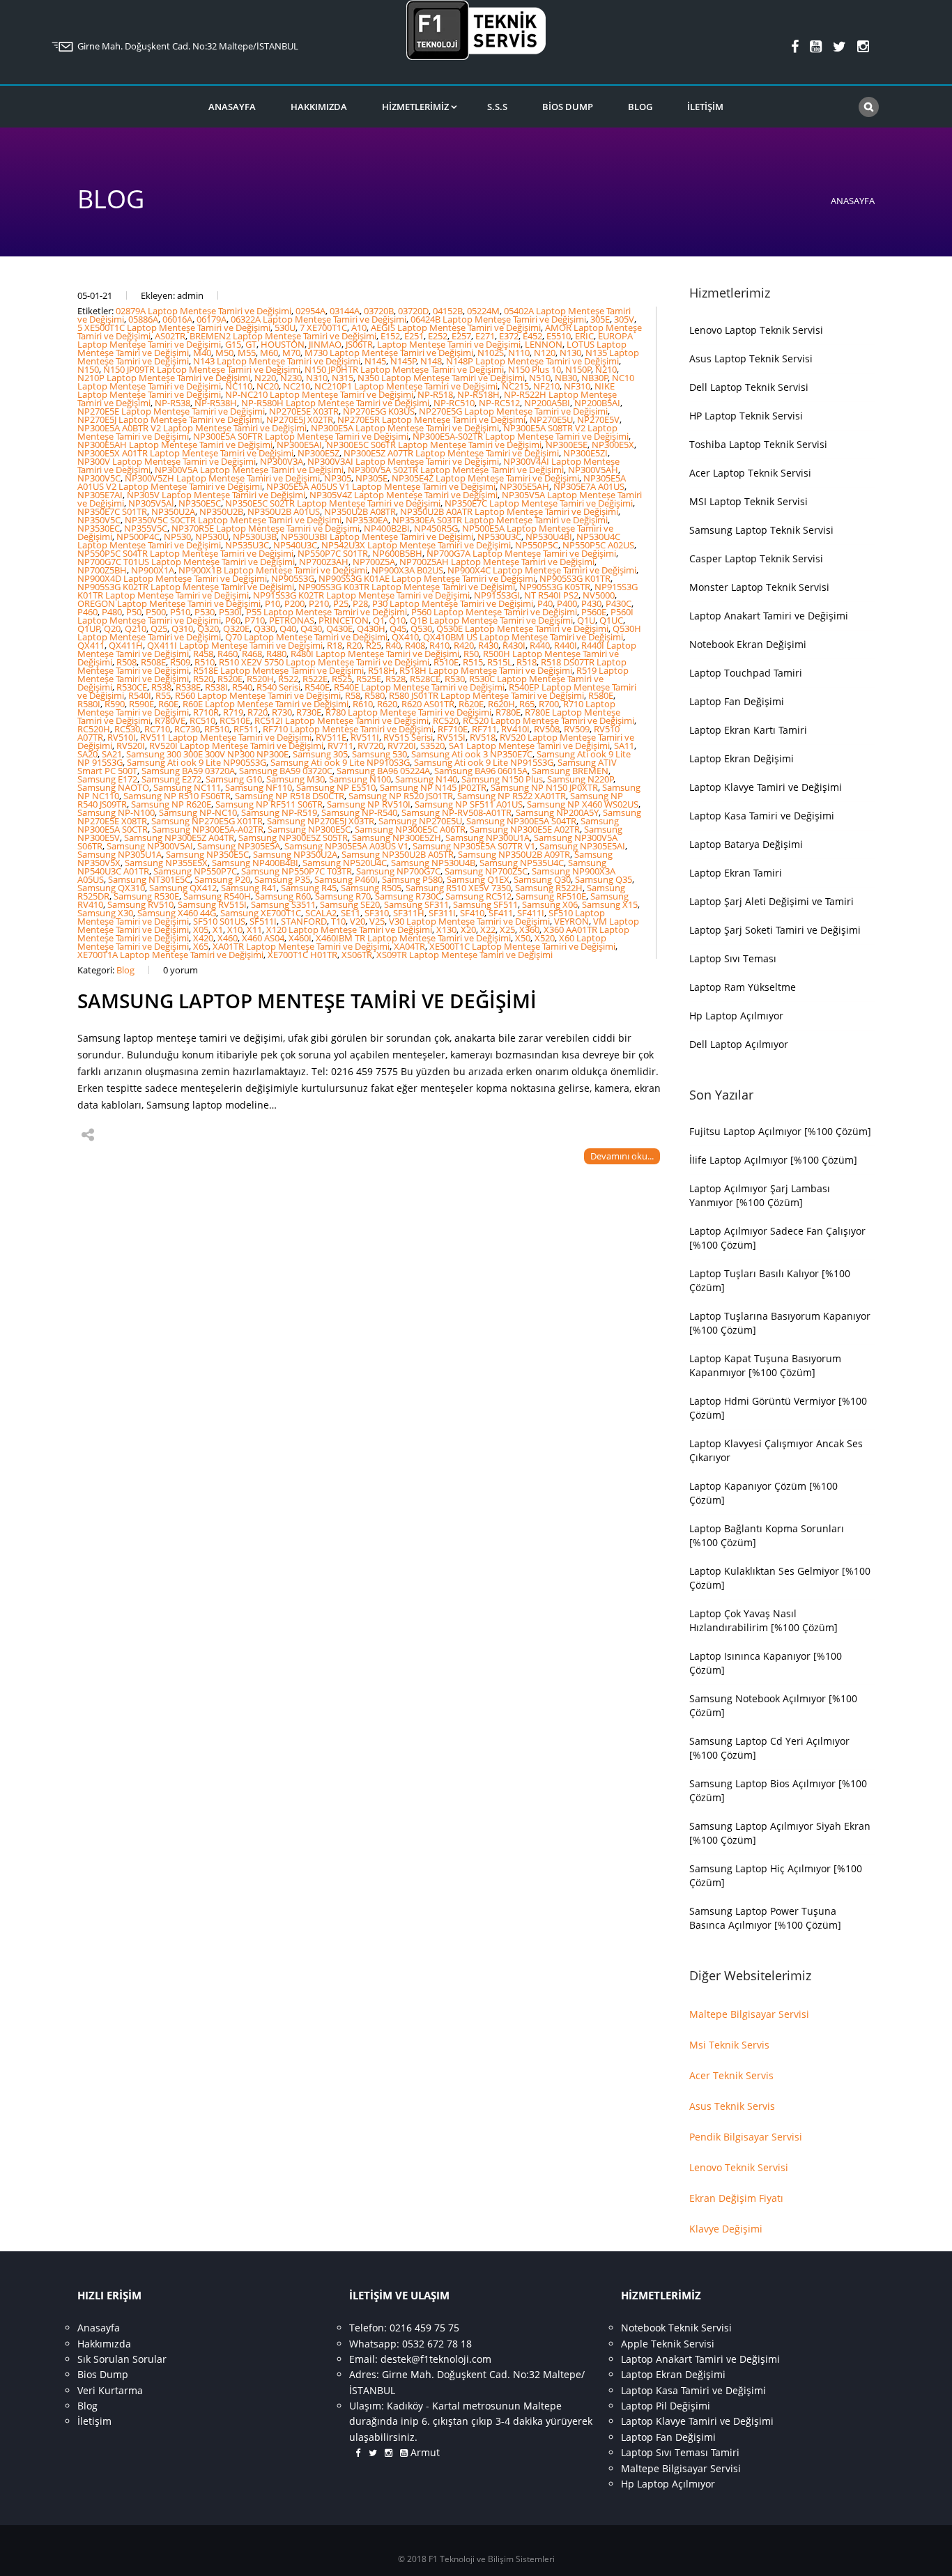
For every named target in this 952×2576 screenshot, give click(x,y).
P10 (272, 603)
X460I (300, 938)
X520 (545, 938)
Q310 (182, 628)
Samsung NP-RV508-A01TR (456, 812)
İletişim (705, 107)
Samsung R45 (309, 888)
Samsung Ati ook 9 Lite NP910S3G (340, 762)
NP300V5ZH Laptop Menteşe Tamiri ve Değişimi (222, 478)
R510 (205, 662)
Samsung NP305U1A (120, 854)
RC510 (202, 720)
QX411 (91, 645)
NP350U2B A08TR (360, 511)
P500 (156, 612)
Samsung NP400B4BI (255, 863)
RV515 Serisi (408, 737)
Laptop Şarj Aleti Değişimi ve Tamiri (771, 901)
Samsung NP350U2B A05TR (398, 854)
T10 (338, 921)
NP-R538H (216, 403)
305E (600, 319)
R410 (439, 645)
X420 (203, 938)
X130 (446, 930)
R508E (153, 662)
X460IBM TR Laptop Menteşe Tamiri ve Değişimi (413, 938)
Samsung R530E (146, 896)
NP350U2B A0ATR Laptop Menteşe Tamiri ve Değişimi (509, 511)
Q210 (136, 628)
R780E (508, 712)
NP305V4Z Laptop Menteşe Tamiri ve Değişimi (404, 495)
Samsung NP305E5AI (582, 846)
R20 (354, 645)
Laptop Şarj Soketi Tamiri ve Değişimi (775, 930)
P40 (545, 603)
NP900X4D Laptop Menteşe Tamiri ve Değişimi (172, 578)
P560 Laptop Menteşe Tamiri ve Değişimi (494, 612)
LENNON (544, 344)
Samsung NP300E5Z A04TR (179, 838)
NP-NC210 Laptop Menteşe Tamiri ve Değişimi (319, 394)
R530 (455, 679)
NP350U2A (173, 511)
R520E (230, 679)
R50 (471, 654)
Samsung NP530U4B (433, 863)
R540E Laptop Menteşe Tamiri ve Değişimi (419, 687)
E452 (532, 336)
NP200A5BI (547, 403)
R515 (473, 662)
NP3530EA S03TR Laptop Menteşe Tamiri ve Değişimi (500, 520)
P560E (594, 612)
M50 (224, 353)
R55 (163, 695)
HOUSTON (283, 344)
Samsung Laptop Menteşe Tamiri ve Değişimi (307, 1001)
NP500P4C (138, 537)
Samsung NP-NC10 (198, 812)
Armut (418, 2452)
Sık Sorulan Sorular (122, 2359)
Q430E (339, 628)
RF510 (217, 729)
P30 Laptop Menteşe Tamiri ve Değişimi (453, 603)
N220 (265, 378)
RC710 (157, 729)
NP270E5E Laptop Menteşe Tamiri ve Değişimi (171, 411)
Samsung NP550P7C (195, 871)
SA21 (112, 754)
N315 (343, 378)
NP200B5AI (597, 403)
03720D (413, 311)
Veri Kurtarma (110, 2390)
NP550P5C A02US (598, 545)
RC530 (127, 729)
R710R (206, 712)
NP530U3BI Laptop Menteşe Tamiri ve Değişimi (377, 537)
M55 (247, 353)
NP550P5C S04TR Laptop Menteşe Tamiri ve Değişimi (185, 553)
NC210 (297, 386)
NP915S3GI (497, 595)
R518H (382, 670)
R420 (464, 645)
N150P (578, 369)
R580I (89, 704)
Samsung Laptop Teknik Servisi (761, 530)
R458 (203, 654)
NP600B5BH (397, 553)
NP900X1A (153, 570)
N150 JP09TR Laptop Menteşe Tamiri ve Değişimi (202, 369)
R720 (258, 712)
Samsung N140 (426, 779)
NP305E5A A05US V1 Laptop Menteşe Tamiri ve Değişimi (381, 486)
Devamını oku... (622, 1156)
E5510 (559, 336)
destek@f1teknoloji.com (436, 2359)
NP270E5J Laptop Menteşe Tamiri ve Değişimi (170, 419)
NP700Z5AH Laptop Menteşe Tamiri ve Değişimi (497, 562)
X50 (523, 938)
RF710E (453, 729)
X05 (201, 930)
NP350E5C (200, 503)
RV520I (131, 746)
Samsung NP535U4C (522, 863)
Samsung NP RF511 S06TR (269, 804)
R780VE (170, 720)
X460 (228, 938)
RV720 (370, 746)
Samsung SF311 (416, 904)
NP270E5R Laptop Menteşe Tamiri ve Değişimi (431, 419)
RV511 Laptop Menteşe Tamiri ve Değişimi (226, 737)
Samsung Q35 (604, 879)
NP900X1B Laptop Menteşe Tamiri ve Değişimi (273, 570)
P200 (294, 603)
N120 (545, 353)
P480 (112, 612)
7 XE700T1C (323, 327)
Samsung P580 (412, 879)
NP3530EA (367, 520)
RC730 (187, 729)
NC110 (239, 386)
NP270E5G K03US (379, 411)
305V (624, 319)
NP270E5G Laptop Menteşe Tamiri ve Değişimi (513, 411)
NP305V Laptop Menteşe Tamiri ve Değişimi (216, 495)
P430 (591, 603)
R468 (252, 654)
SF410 (472, 913)
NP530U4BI (549, 537)
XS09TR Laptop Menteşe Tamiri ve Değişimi (465, 955)
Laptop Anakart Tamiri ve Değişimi (769, 616)
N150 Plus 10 (535, 369)
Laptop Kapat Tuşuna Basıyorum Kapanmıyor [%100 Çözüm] (765, 1365)
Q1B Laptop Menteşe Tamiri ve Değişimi (491, 620)
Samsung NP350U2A (295, 854)
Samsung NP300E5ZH (397, 838)
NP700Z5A (374, 562)
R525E (369, 679)
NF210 (546, 386)
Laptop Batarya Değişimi (746, 844)
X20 (468, 930)
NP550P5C (537, 545)
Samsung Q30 (542, 879)
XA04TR (409, 946)
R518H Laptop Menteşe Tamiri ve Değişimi (486, 670)
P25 (341, 603)
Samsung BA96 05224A (383, 771)
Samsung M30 (295, 779)
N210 (606, 369)
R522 (288, 679)
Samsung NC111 (187, 787)
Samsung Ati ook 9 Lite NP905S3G (197, 762)
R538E (188, 687)
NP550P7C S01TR (333, 553)
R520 (203, 679)
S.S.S (497, 107)
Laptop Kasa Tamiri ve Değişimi (762, 816)
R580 (375, 695)
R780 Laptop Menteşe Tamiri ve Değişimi (408, 712)
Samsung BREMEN (570, 771)
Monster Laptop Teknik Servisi (759, 587)
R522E (315, 679)
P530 (205, 612)
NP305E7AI (100, 495)
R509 (180, 662)
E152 (390, 336)
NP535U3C (247, 545)
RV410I (515, 729)
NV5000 (599, 595)
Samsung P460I (346, 879)
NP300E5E (567, 445)
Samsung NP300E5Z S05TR (293, 838)
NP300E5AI (299, 445)
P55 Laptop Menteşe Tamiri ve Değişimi (327, 612)
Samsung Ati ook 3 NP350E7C (472, 754)
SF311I (442, 913)
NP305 (338, 478)
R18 (335, 645)
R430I (514, 645)
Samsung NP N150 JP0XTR (544, 787)
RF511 (246, 729)
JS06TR (359, 344)
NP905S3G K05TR (555, 587)
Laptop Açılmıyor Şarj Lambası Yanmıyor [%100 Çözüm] (760, 1195)
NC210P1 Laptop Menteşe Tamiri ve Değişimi (406, 386)
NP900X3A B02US (407, 570)
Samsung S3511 (283, 904)
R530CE (132, 687)
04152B (448, 311)
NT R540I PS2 (551, 595)
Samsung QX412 (183, 888)
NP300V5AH (593, 470)
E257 (461, 336)
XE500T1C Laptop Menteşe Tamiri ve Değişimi (522, 946)
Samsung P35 (282, 879)
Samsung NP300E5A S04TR (521, 821)
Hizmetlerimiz (415, 107)
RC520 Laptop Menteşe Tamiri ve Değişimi (548, 720)
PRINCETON (344, 620)
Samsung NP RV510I (369, 804)
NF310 (577, 386)
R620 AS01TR (428, 704)
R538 (161, 687)
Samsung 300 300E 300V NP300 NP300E (207, 754)
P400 (567, 603)
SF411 (501, 913)
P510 (180, 612)
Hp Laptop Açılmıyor (736, 1016)
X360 (529, 930)
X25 (507, 930)
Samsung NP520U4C (345, 863)
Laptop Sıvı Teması (733, 958)
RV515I (451, 737)
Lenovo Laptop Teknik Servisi (756, 330)
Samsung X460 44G (177, 913)
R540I (140, 695)
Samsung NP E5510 (336, 787)
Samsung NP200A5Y (557, 812)
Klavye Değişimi (726, 2229)
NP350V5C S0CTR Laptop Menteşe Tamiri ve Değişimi (233, 520)
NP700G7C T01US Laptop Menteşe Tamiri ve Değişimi (186, 562)
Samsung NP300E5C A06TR (410, 829)
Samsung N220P (581, 779)
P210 (319, 603)
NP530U (212, 537)
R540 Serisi (278, 687)
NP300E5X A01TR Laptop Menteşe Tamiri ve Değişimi (185, 453)
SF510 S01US (219, 921)
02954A (310, 311)
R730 (282, 712)
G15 (233, 344)
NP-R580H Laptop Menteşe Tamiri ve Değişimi (335, 403)
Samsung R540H (217, 896)
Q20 (112, 628)
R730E (309, 712)
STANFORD (304, 921)
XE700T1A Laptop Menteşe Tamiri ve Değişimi (170, 955)
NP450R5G (436, 528)
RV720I (402, 746)
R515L (500, 662)
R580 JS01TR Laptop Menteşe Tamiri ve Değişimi (486, 695)
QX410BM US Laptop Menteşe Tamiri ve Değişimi (523, 637)
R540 (242, 687)
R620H (501, 704)
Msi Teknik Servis (729, 2045)
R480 (276, 654)
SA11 (624, 746)
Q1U (586, 620)
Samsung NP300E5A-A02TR (208, 829)
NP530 (177, 537)
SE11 (351, 913)
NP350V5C (99, 520)
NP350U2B (221, 511)
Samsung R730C (408, 896)
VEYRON (571, 921)
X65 (201, 946)
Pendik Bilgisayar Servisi (746, 2137)
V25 (377, 921)
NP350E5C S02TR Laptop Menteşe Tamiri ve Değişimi (333, 503)
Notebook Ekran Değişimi (748, 644)
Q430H (371, 628)
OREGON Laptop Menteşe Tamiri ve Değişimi (169, 603)
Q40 (288, 628)
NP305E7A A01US (589, 486)
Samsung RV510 (140, 904)
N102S (491, 353)
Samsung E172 (107, 779)
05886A (143, 319)
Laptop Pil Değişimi (666, 2406)
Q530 (421, 628)
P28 (360, 603)
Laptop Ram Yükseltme (743, 987)
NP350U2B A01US (284, 511)
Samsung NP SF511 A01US (469, 804)
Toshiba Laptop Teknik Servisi (758, 444)
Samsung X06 (550, 904)
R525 (342, 679)
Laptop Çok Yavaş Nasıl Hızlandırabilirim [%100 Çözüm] (763, 1620)
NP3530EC (99, 528)
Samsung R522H (549, 888)
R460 (228, 654)
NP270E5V (598, 419)
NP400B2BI (387, 528)
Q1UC (611, 620)
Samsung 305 (320, 754)
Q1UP (89, 628)
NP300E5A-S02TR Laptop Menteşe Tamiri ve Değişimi (521, 436)
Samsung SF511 (485, 904)
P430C (619, 603)
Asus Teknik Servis (732, 2106)
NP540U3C (295, 545)
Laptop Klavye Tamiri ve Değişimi (766, 787)
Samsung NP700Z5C (486, 871)
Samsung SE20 (350, 904)
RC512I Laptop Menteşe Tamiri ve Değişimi (341, 720)
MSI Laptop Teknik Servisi (748, 501)
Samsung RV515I (212, 904)
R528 (396, 679)
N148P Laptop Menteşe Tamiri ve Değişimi (532, 361)
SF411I (531, 913)
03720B (379, 311)
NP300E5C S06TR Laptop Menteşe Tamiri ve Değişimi (434, 445)
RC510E (235, 720)
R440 (540, 645)
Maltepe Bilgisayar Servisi (749, 2014)
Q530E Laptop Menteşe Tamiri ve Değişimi (522, 628)
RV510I (122, 737)
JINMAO (325, 344)
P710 (255, 620)
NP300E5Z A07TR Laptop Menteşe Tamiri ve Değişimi (451, 453)
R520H (260, 679)
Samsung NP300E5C (309, 829)
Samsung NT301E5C (149, 879)
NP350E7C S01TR (112, 511)
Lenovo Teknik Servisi (739, 2167)
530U (285, 327)
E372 (509, 336)
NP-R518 (435, 394)
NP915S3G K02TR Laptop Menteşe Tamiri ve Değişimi (361, 595)
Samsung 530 (379, 754)
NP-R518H (478, 394)
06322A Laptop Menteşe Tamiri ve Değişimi (318, 319)
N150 (88, 369)
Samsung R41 (249, 888)
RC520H (94, 729)
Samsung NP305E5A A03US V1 (346, 846)
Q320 (208, 628)
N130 (570, 353)
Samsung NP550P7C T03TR (297, 871)
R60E (168, 704)
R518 (527, 662)
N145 (375, 361)
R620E (471, 704)
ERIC (584, 336)
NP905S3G (293, 578)
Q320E (236, 628)
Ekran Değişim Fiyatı (736, 2198)
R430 (488, 645)
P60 (233, 620)
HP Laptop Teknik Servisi (746, 416)
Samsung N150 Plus (502, 779)
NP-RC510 (454, 403)
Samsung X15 (610, 904)
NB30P (595, 378)
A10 (359, 327)
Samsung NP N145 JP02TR (433, 787)
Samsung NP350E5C (207, 854)
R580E (601, 695)
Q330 (264, 628)
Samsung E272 (171, 779)
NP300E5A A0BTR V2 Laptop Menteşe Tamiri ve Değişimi (192, 428)
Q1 (379, 620)
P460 (87, 612)
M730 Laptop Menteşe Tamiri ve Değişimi (389, 353)
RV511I (365, 737)
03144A (345, 311)
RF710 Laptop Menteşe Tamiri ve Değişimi (348, 729)
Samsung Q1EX (478, 879)
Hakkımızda (319, 107)
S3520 (432, 746)
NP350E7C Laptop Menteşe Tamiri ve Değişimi (539, 503)
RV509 (577, 729)
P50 (134, 612)
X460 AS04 (263, 938)
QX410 (405, 637)
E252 (438, 336)
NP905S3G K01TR (575, 578)
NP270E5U (551, 419)
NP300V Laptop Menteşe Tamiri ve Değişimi (167, 461)
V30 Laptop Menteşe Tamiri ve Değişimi (469, 921)
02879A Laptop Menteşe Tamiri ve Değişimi (204, 311)
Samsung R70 (343, 896)
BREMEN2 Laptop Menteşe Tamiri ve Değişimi (283, 336)
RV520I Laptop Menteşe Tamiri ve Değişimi (236, 746)
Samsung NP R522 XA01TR (512, 796)
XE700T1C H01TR (302, 955)
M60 (269, 353)
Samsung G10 (234, 779)
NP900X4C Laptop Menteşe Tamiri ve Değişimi (542, 570)
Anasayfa (232, 107)
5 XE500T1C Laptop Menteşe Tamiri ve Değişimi (174, 327)
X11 (254, 930)
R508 (126, 662)
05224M (483, 311)
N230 (291, 378)
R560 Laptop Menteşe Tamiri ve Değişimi (258, 695)
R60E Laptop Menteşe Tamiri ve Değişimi (266, 704)
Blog (640, 107)
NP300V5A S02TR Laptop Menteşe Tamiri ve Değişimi (456, 470)
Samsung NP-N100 (116, 812)
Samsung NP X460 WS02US (583, 804)
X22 (488, 930)
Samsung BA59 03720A (188, 771)
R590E (141, 704)
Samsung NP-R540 (359, 812)
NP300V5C (99, 478)
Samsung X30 (105, 913)
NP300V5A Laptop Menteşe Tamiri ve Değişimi (249, 470)
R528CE (425, 679)
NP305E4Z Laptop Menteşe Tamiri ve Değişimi (485, 478)
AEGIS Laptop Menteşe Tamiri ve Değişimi (456, 327)
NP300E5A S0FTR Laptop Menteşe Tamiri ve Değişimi (301, 436)
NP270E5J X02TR (300, 419)
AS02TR (170, 336)
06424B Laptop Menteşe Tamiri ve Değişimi (498, 319)
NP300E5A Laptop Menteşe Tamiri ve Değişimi (405, 428)
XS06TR (357, 955)
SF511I (263, 921)
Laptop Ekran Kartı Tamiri (748, 730)
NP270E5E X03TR (304, 411)
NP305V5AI (151, 503)
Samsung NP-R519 (279, 812)
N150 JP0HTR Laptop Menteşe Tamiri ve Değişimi (404, 369)
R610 (363, 704)
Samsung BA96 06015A (481, 771)
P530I (230, 612)
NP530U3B (255, 537)
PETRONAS (292, 620)
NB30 (566, 378)
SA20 (87, 754)
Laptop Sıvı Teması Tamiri (680, 2452)
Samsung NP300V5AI (150, 846)
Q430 (311, 628)
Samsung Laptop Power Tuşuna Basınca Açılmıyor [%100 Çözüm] (765, 1918)
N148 (431, 361)
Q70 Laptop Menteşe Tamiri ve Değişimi (306, 637)
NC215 (515, 386)
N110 (519, 353)
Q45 (398, 628)
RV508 (547, 729)
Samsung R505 (371, 888)
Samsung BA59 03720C (286, 771)
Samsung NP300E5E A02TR (525, 829)
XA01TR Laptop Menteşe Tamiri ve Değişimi (301, 946)
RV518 (483, 737)
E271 (485, 336)
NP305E (371, 478)
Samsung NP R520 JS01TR (401, 796)
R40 (393, 645)
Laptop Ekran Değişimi (742, 758)
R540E (317, 687)
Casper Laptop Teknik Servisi (756, 558)
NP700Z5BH (102, 570)
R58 (353, 695)
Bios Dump (568, 107)
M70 (291, 353)
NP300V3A (282, 461)
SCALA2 (321, 913)
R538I (216, 687)
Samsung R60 (283, 896)
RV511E (331, 737)
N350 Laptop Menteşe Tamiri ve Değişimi (441, 378)
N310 (317, 378)
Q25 (159, 628)
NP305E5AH (524, 486)
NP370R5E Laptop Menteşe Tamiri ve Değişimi (266, 528)
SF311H (409, 913)
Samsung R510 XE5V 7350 (458, 888)
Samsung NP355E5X (166, 863)
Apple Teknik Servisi (668, 2344)
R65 (527, 704)
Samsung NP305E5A (239, 846)
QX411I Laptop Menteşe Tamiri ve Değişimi (235, 645)
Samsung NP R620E (171, 804)
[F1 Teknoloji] (476, 24)
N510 (540, 378)
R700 (549, 704)
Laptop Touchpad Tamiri (746, 673)
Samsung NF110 (259, 787)
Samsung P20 (222, 879)
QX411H (126, 645)
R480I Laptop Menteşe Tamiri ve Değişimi (375, 654)
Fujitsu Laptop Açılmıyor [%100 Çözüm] (780, 1131)
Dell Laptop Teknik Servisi (749, 387)
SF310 (377, 913)
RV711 (340, 746)
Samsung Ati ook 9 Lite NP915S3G (484, 762)
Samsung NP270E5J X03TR (321, 821)
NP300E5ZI (585, 453)
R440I (566, 645)
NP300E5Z (318, 453)
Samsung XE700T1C (261, 913)
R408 (415, 645)
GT (251, 344)
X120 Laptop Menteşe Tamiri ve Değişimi (349, 930)
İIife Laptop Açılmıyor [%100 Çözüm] (773, 1160)
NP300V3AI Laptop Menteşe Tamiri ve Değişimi (403, 461)
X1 (218, 930)
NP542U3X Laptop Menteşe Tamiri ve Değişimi (416, 545)
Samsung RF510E (551, 896)
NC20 (268, 386)
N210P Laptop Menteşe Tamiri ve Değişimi (164, 378)
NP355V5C (146, 528)
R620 (387, 704)
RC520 (446, 720)
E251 (414, 336)
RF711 (484, 729)
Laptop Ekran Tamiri (736, 873)
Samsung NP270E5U (420, 821)
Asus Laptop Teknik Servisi (751, 358)
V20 (358, 921)
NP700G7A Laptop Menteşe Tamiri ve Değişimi (521, 553)
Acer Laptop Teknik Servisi (750, 473)
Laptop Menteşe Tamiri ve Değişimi (449, 344)
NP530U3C (499, 537)
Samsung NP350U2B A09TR (514, 854)
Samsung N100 (360, 779)
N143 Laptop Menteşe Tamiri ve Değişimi (277, 361)
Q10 (397, 620)
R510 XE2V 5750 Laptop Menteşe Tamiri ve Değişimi (324, 662)
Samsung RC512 (478, 896)
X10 (235, 930)
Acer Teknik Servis (731, 2075)
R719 (233, 712)
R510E (446, 662)
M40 (202, 353)
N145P (404, 361)
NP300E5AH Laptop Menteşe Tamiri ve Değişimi (175, 445)
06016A (177, 319)
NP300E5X (613, 445)
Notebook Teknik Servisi (676, 2328)
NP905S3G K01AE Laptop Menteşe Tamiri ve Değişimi (427, 578)
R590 (115, 704)
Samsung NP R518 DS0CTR (290, 796)
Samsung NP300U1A (487, 838)
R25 (374, 645)
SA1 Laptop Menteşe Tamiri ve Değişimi (529, 746)
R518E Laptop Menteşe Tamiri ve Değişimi (278, 670)
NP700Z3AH (324, 562)
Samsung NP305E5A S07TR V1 (474, 846)
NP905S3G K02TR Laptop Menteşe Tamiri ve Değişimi (186, 587)
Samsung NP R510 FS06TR (177, 796)
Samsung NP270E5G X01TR (207, 821)
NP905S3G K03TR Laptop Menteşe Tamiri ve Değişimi (407, 587)
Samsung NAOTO (113, 787)
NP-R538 (172, 403)
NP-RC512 (499, 403)
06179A (212, 319)
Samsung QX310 (111, 888)
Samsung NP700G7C (398, 871)
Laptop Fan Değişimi (737, 701)
